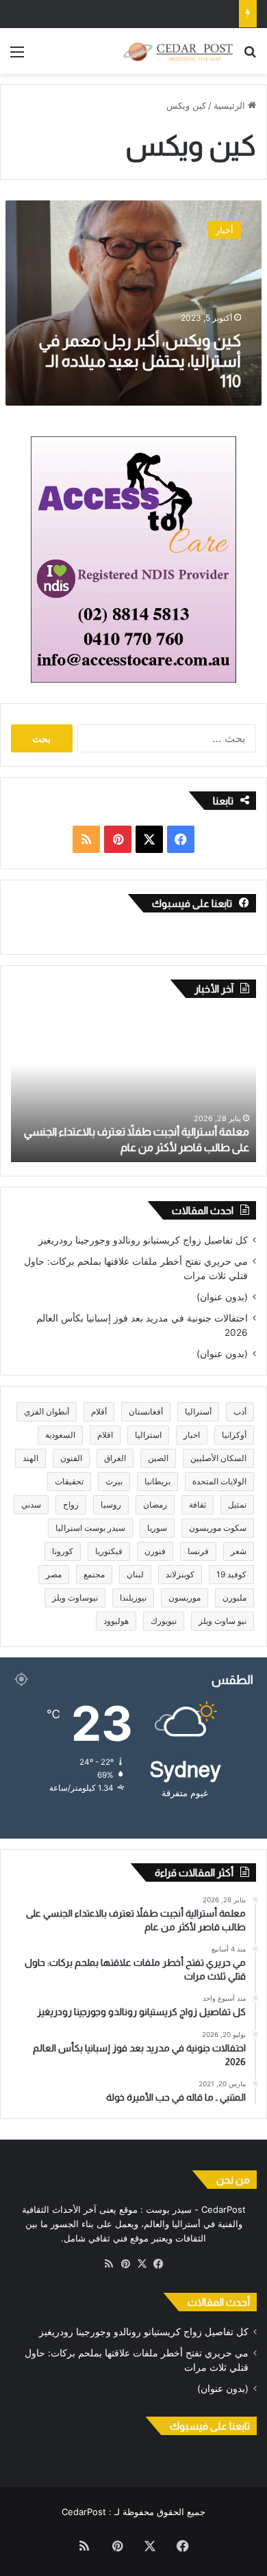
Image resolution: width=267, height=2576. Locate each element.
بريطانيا (157, 1481)
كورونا (63, 1551)
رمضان (155, 1504)
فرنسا (198, 1551)
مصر (54, 1574)
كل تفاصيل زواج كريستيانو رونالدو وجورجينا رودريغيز (143, 1240)
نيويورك (164, 1621)
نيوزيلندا (133, 1598)
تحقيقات (69, 1481)
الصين (158, 1458)
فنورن (155, 1551)
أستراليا (198, 1411)
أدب (240, 1411)
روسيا (111, 1504)
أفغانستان (146, 1411)
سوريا (157, 1528)
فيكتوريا (109, 1551)
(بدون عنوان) (222, 1297)
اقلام (105, 1435)
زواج (71, 1504)
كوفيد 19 (231, 1574)
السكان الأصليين (218, 1458)
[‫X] (142, 2264)
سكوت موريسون (218, 1528)
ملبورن (234, 1598)
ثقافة (198, 1504)
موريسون (185, 1598)
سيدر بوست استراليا (90, 1528)
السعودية (60, 1435)
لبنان (135, 1574)
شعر (239, 1551)
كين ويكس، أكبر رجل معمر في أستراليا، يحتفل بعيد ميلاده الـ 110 (140, 361)
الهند (30, 1458)
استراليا (148, 1435)
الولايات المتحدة (219, 1481)
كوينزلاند (180, 1574)
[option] (133, 1087)
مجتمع (94, 1574)
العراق (115, 1458)
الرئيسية (231, 105)
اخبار (192, 1435)
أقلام (99, 1411)
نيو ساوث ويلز (222, 1621)
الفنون (71, 1458)
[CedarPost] (178, 51)
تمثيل (237, 1504)
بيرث (114, 1481)
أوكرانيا (234, 1435)
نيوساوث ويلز (75, 1598)
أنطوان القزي (47, 1411)
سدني (31, 1504)
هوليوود (116, 1621)
